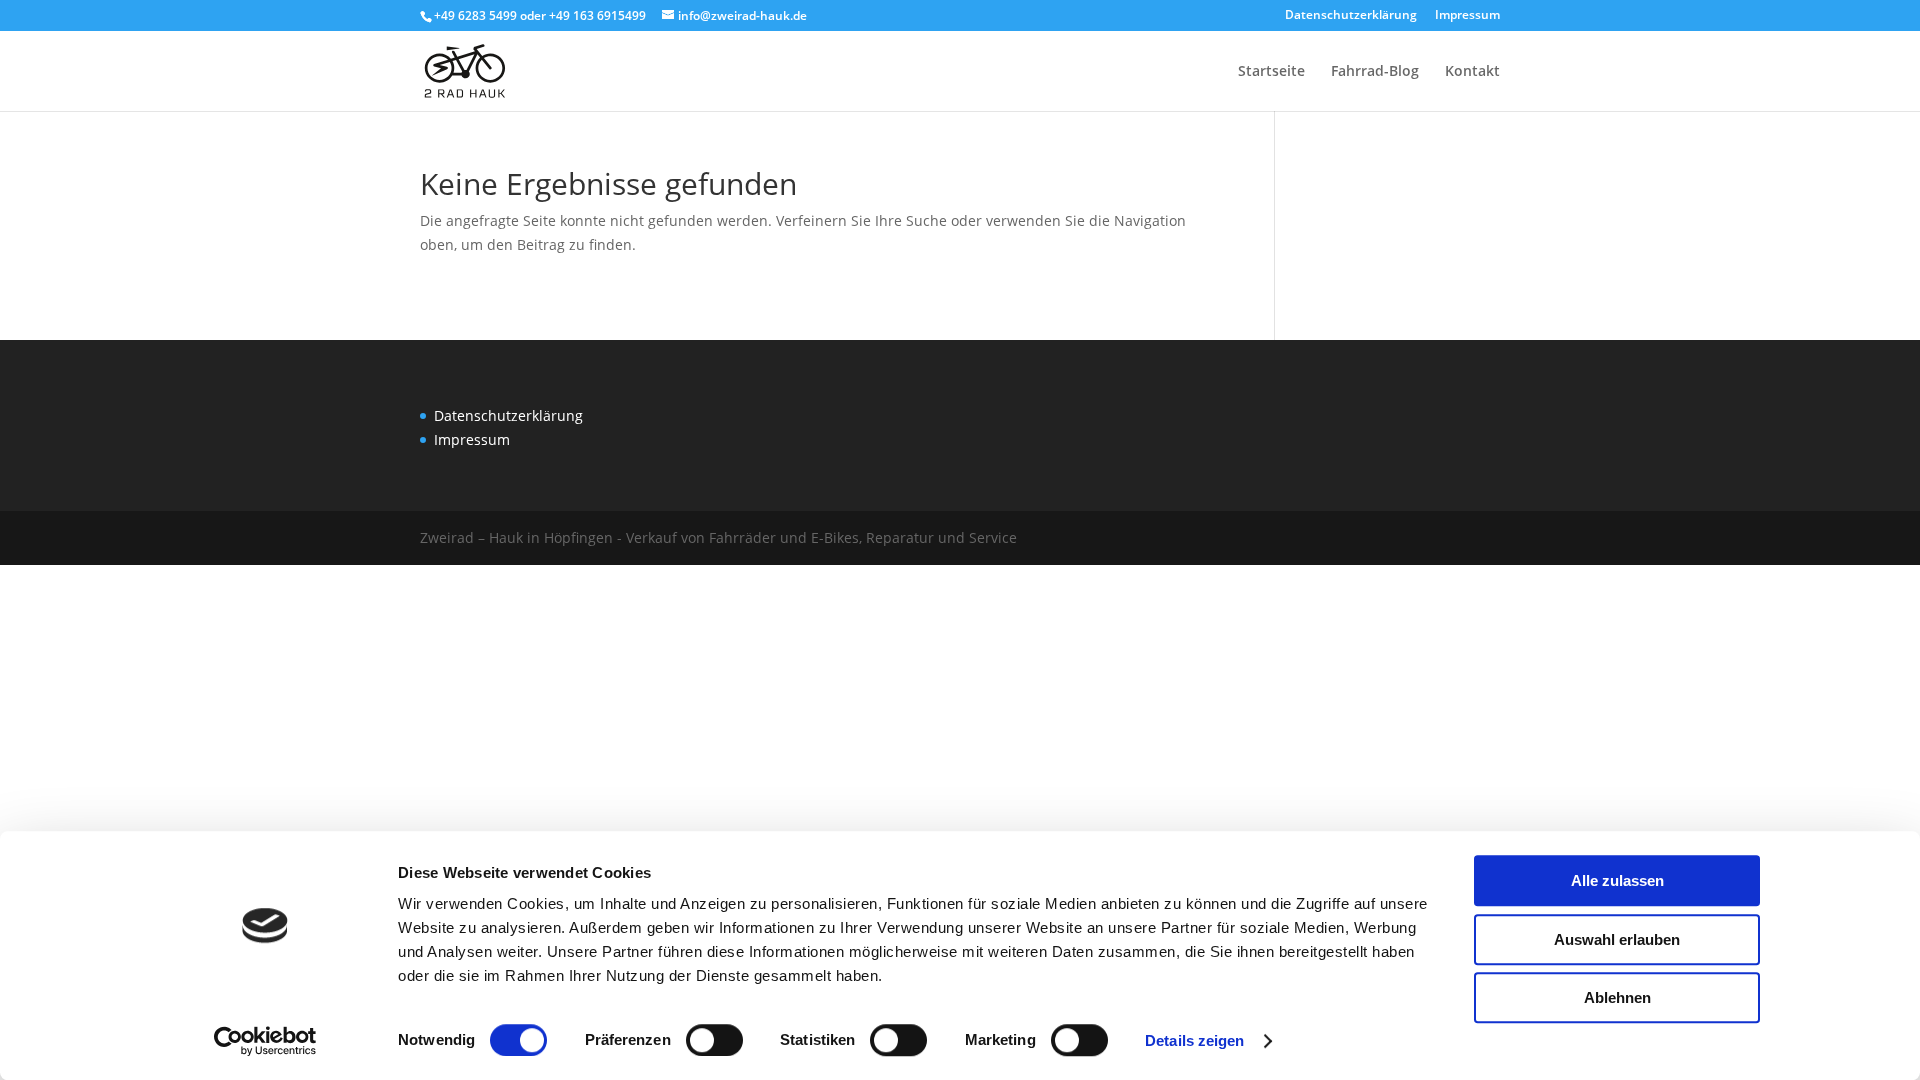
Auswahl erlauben (1617, 939)
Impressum (1467, 16)
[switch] (714, 1040)
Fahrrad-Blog (1375, 72)
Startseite (1271, 72)
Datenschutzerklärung (1351, 16)
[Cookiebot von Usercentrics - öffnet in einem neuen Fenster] (265, 1041)
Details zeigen (1194, 1040)
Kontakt (1472, 72)
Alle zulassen (1617, 880)
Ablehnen (1617, 997)
